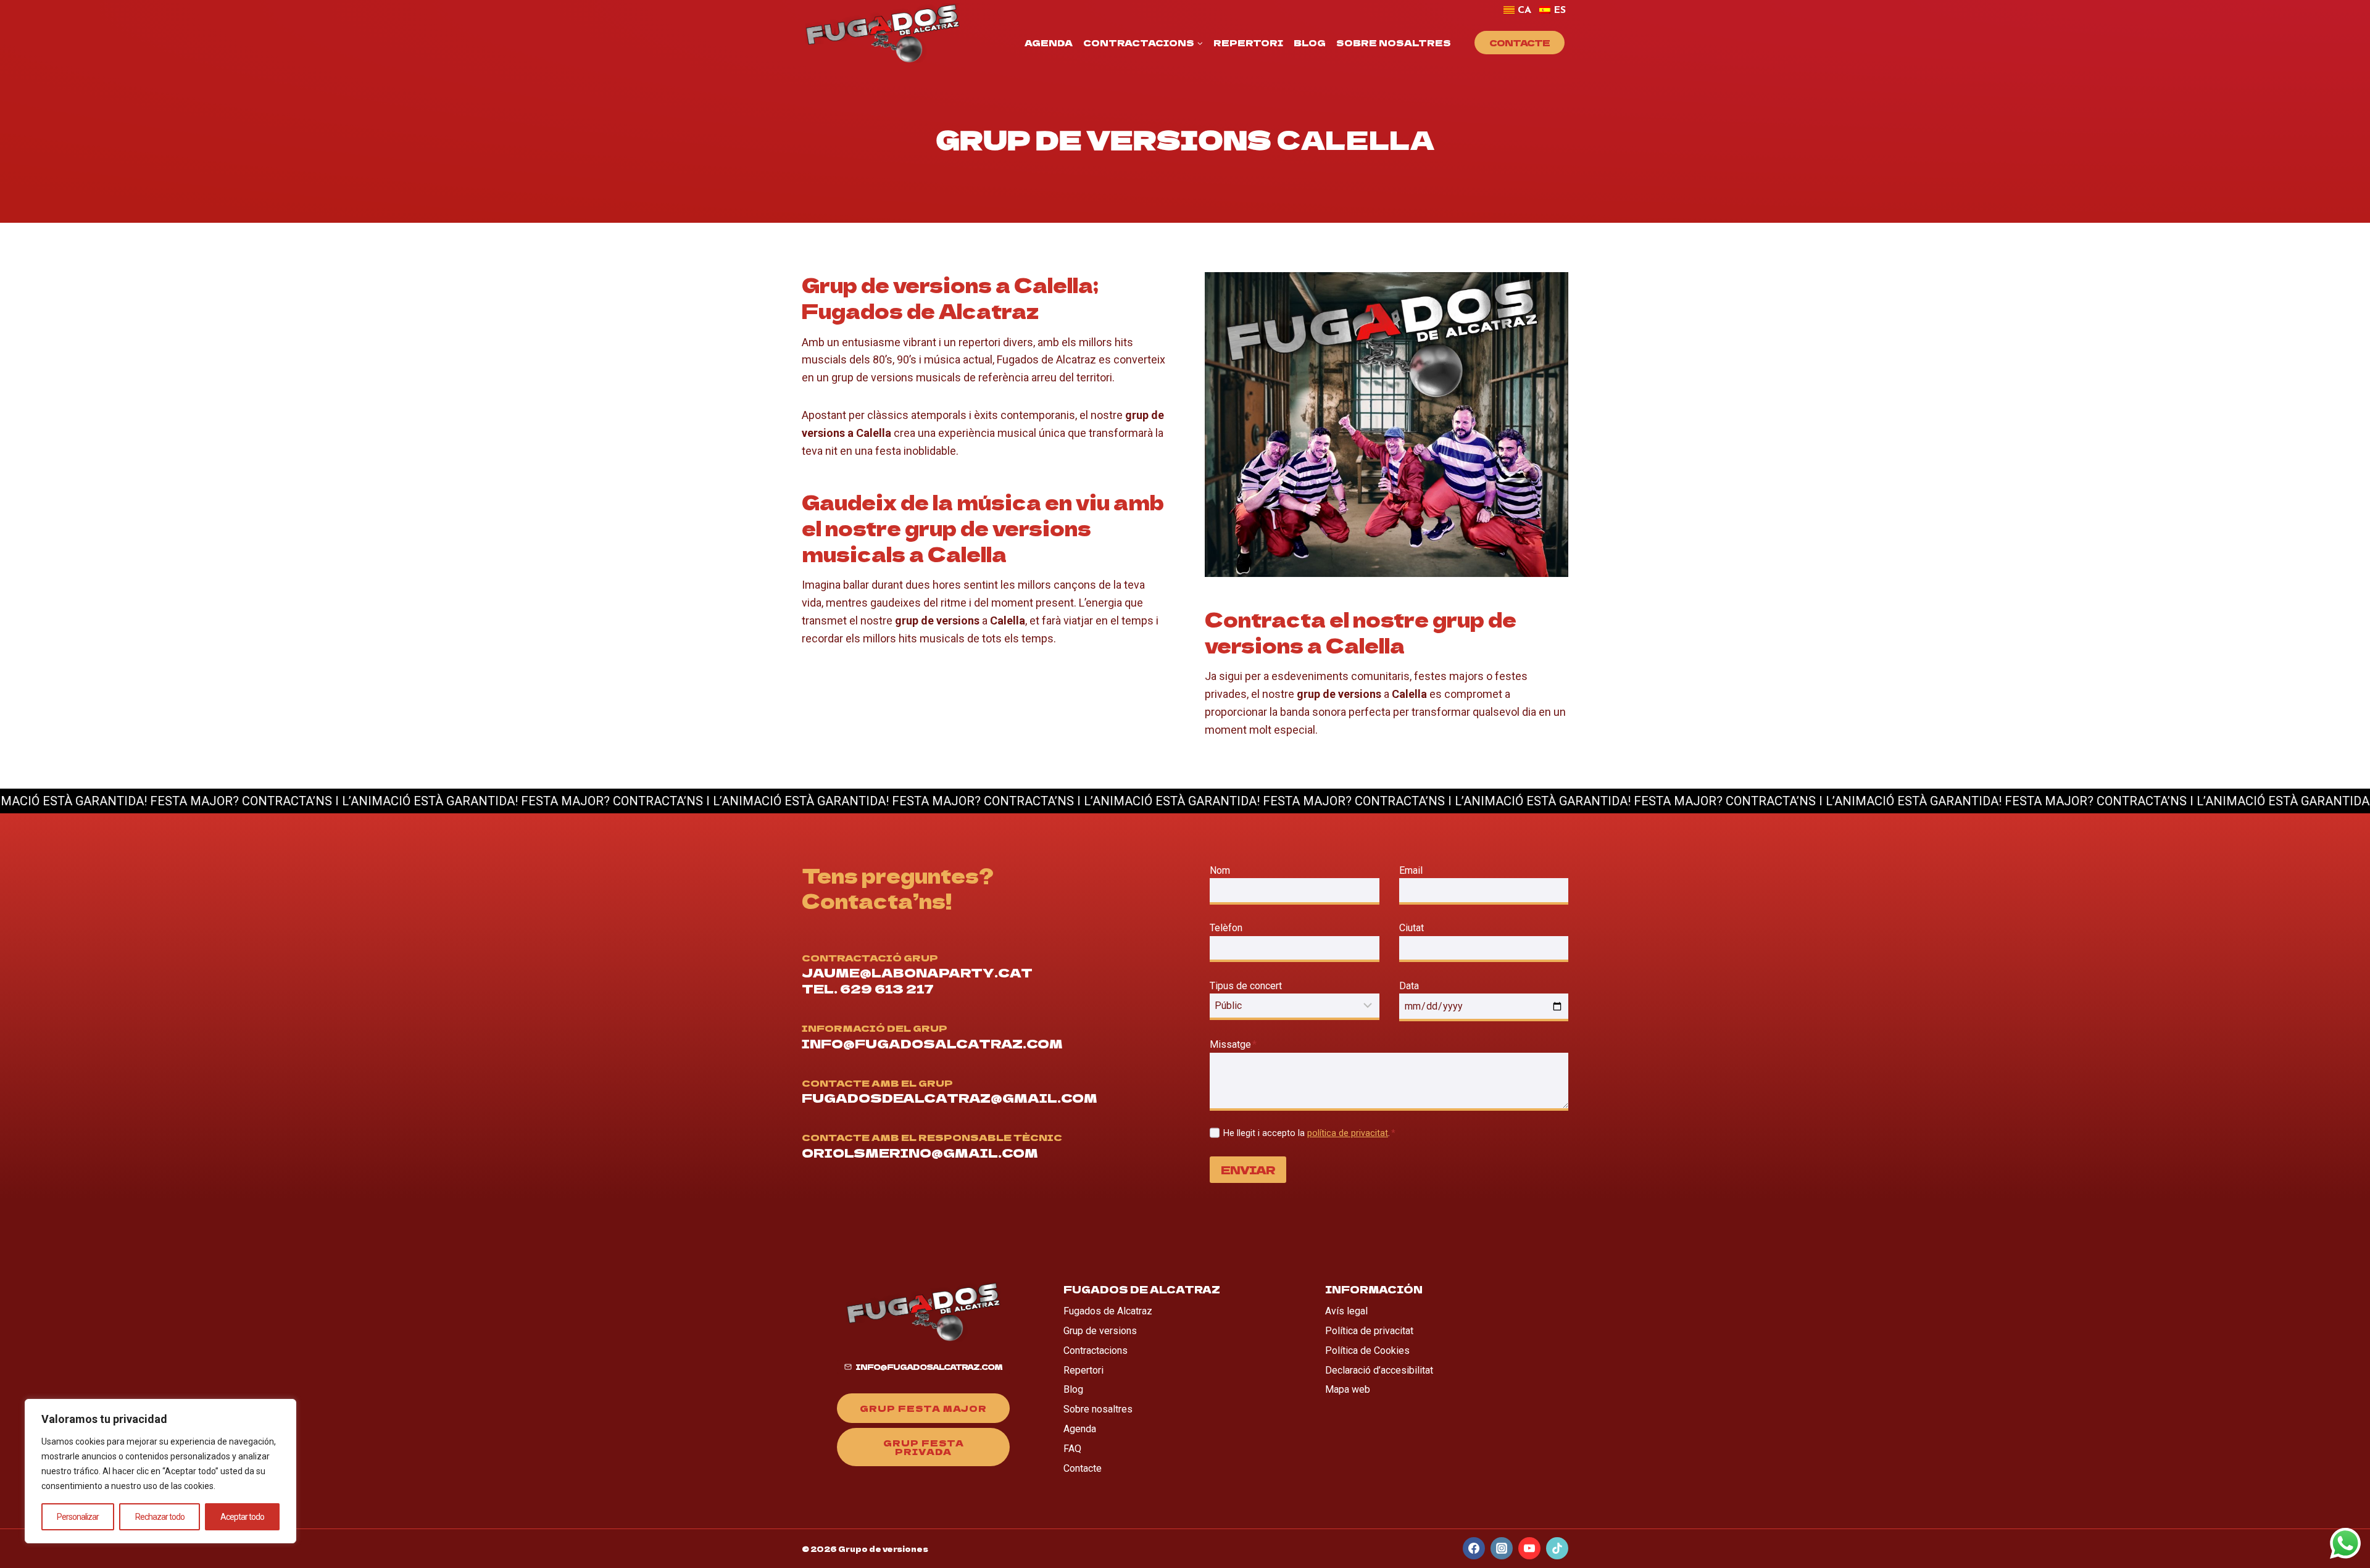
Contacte (1520, 43)
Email (1414, 870)
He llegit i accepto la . (1309, 1133)
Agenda (1049, 43)
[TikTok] (1557, 1548)
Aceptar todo (242, 1517)
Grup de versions (1100, 1331)
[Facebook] (1474, 1548)
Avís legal (1346, 1311)
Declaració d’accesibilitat (1379, 1370)
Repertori (1248, 43)
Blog (1310, 43)
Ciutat (1412, 928)
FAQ (1072, 1449)
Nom (1220, 870)
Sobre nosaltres (1394, 43)
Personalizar (78, 1517)
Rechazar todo (160, 1517)
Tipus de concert (1246, 986)
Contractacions (1096, 1350)
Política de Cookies (1367, 1350)
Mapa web (1348, 1389)
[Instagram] (1502, 1548)
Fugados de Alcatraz (1108, 1311)
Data (1409, 986)
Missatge (1233, 1044)
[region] (160, 1471)
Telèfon (1226, 928)
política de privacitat (1348, 1133)
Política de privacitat (1369, 1331)
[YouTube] (1529, 1548)
